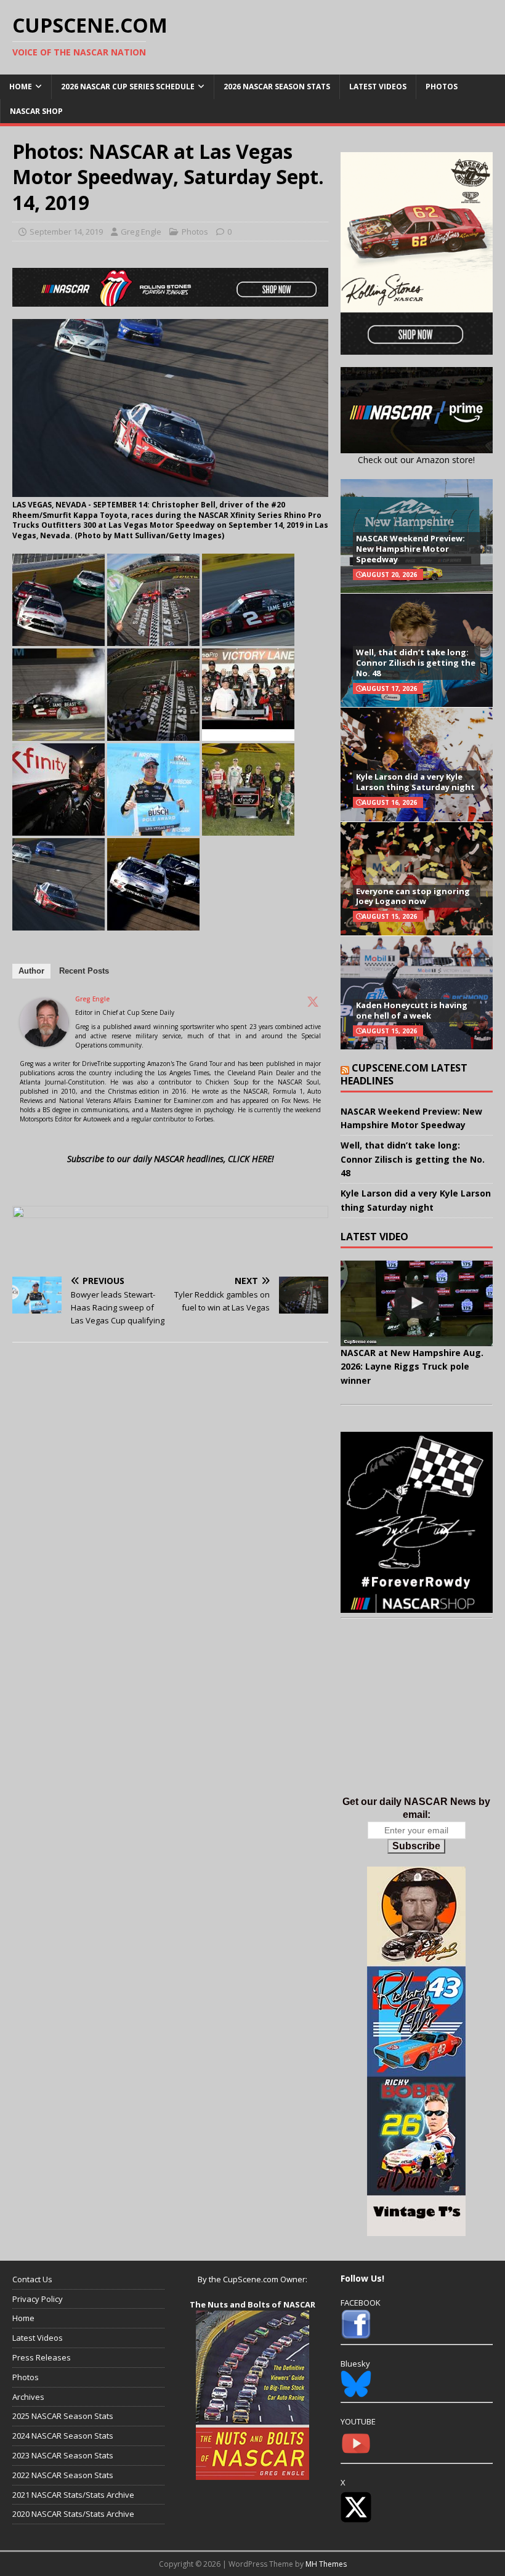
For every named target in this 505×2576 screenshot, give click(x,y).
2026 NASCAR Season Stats (277, 87)
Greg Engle (141, 232)
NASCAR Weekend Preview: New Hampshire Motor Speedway (410, 549)
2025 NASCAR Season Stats (63, 2416)
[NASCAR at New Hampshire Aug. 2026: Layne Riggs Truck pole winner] (417, 1303)
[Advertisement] (417, 1720)
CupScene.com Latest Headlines (404, 1074)
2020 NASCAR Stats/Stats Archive (73, 2514)
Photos (442, 87)
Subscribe (416, 1846)
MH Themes (326, 2564)
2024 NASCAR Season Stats (63, 2436)
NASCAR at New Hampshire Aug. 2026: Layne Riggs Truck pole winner (412, 1367)
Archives (28, 2397)
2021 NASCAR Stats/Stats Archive (73, 2495)
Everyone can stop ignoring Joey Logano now (413, 896)
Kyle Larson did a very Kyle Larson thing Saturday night (415, 782)
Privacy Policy (38, 2299)
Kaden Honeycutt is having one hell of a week (412, 1010)
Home (21, 87)
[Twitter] (313, 1001)
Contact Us (32, 2279)
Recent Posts (84, 971)
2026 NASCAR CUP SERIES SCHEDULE (128, 87)
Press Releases (42, 2357)
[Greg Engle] (44, 1040)
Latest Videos (378, 87)
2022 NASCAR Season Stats (63, 2475)
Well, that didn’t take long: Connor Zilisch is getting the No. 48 (416, 663)
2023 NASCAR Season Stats (63, 2455)
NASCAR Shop (36, 111)
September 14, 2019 (66, 232)
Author (31, 971)
